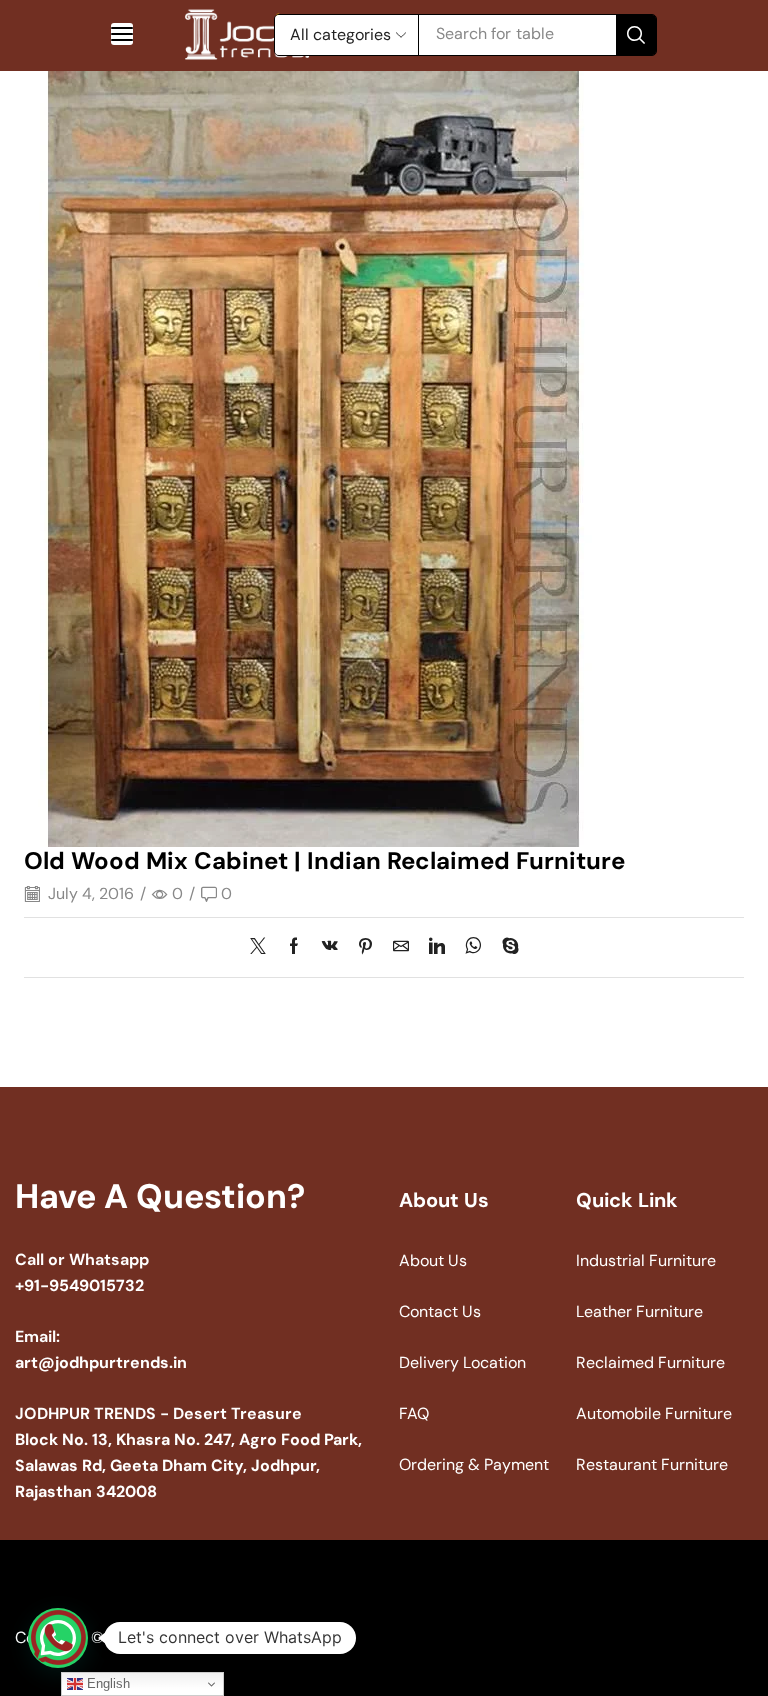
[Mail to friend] (401, 947)
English (106, 1683)
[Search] (636, 35)
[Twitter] (263, 947)
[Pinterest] (365, 947)
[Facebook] (294, 947)
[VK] (330, 947)
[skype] (505, 947)
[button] (122, 34)
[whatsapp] (473, 947)
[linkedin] (437, 947)
